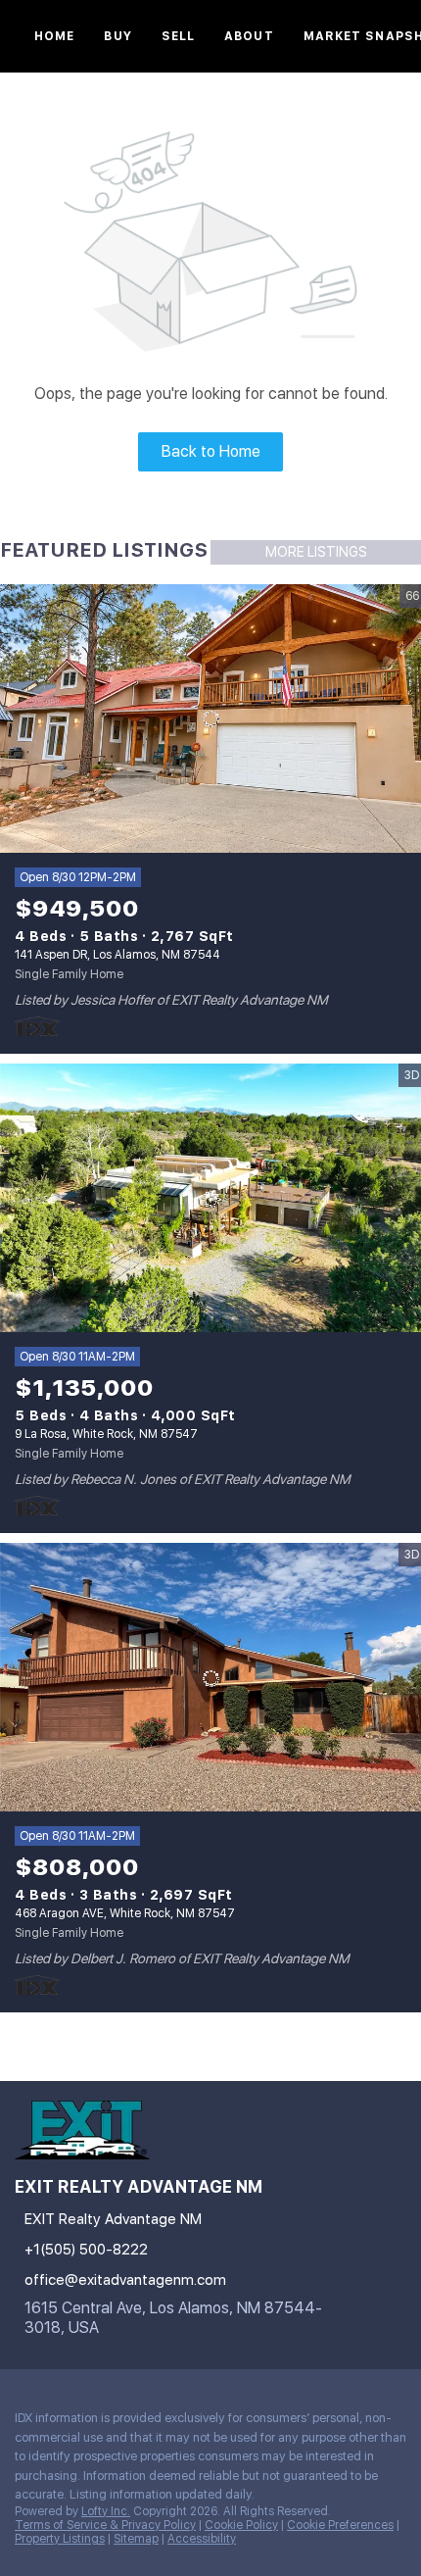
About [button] (249, 36)
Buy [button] (117, 36)
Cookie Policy (241, 2525)
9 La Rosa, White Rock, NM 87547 (106, 1434)
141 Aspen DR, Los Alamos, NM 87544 (117, 955)
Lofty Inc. (106, 2511)
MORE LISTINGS (316, 552)
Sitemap (136, 2539)
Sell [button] (178, 36)
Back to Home (211, 451)
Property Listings (60, 2539)
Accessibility (202, 2539)
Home (54, 36)
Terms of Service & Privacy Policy (105, 2525)
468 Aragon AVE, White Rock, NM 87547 (125, 1913)
